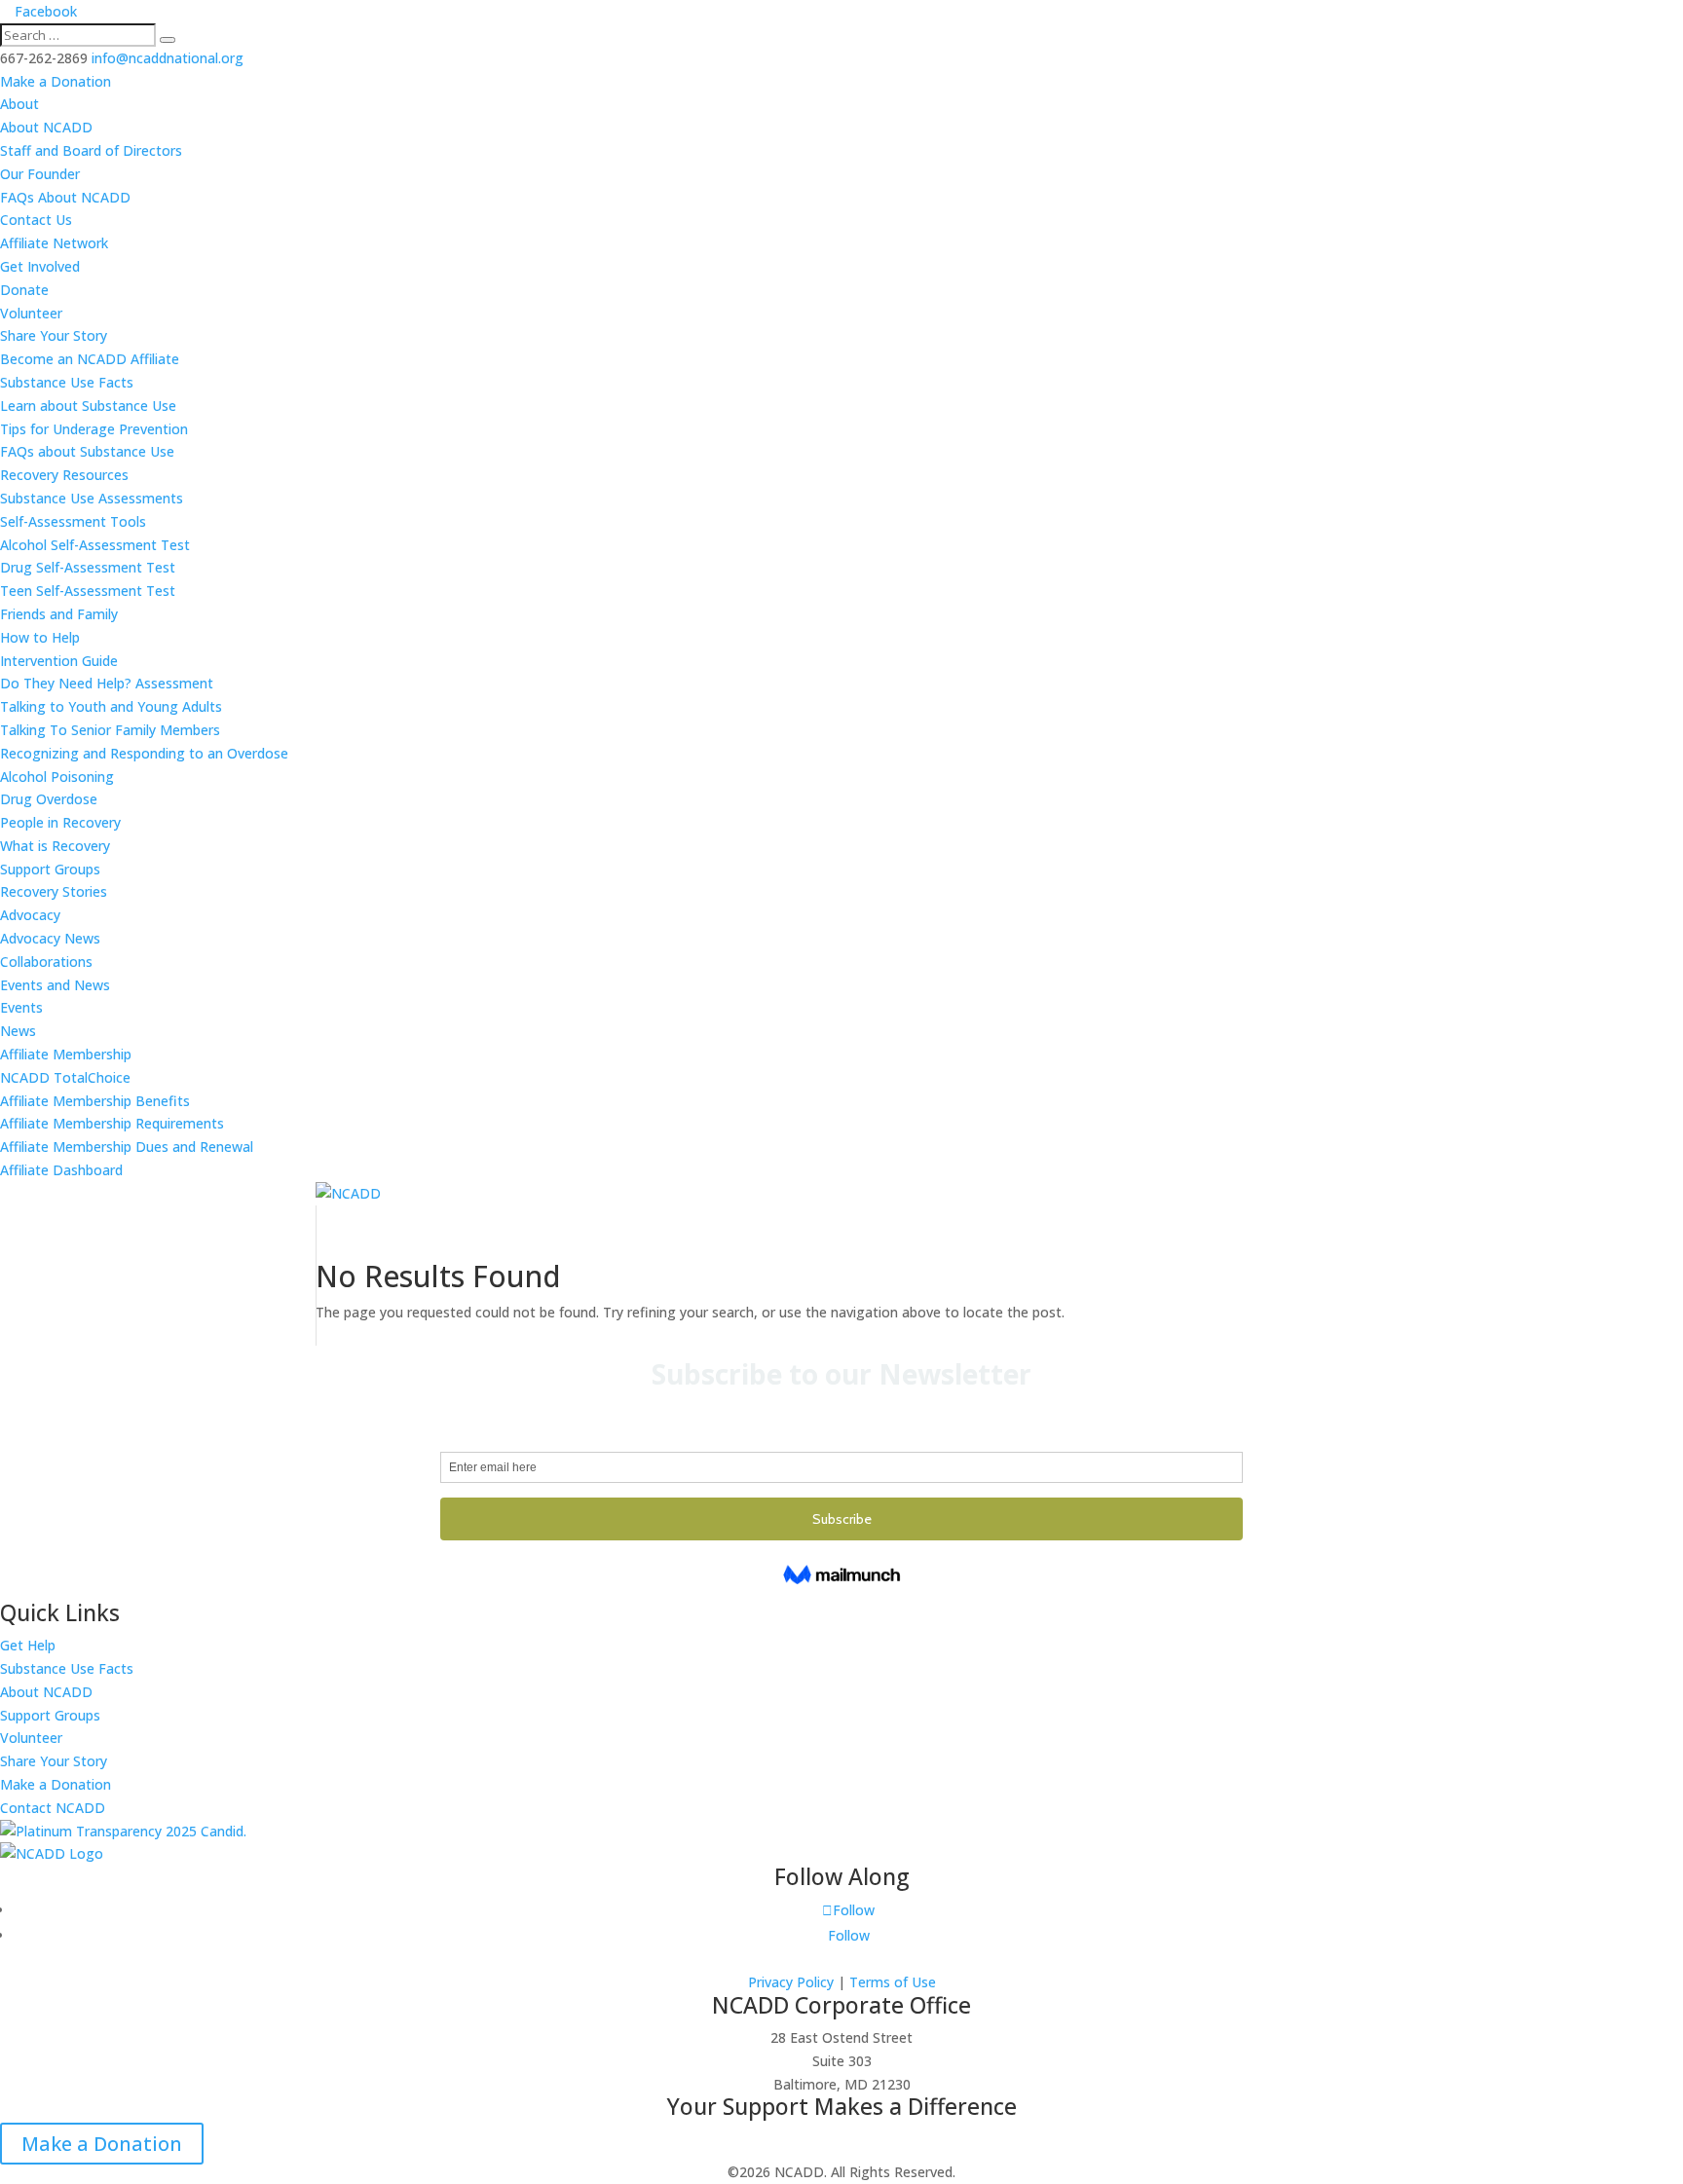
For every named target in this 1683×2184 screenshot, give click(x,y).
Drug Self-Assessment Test (88, 567)
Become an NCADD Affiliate (90, 359)
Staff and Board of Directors (91, 150)
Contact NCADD (53, 1808)
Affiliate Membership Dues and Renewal (127, 1147)
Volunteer (31, 313)
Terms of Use (893, 1982)
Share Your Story (54, 335)
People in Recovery (60, 822)
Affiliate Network (54, 243)
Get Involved (40, 266)
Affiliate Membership (66, 1054)
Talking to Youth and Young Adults (111, 706)
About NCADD (46, 127)
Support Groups (50, 869)
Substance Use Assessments (92, 498)
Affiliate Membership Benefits (95, 1101)
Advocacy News (50, 938)
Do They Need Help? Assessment (107, 683)
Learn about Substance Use (88, 406)
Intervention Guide (59, 661)
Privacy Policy (791, 1982)
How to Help (40, 637)
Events (21, 1007)
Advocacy (30, 915)
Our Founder (40, 174)
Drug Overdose (49, 799)
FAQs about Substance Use (87, 451)
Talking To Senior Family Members (110, 730)
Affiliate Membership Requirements (112, 1123)
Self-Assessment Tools (73, 521)
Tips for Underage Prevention (94, 429)
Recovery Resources (64, 475)
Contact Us (36, 220)
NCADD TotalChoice (65, 1077)
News (18, 1031)
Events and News (55, 985)
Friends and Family (59, 614)
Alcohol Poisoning (57, 777)
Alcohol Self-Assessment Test (95, 545)
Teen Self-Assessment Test (88, 591)
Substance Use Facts (67, 382)
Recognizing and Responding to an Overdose (144, 753)
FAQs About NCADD (65, 197)
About (19, 104)
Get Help (28, 1645)
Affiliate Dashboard (61, 1170)
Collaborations (46, 962)
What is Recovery (55, 846)
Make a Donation (56, 81)
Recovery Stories (54, 891)
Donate (24, 290)
